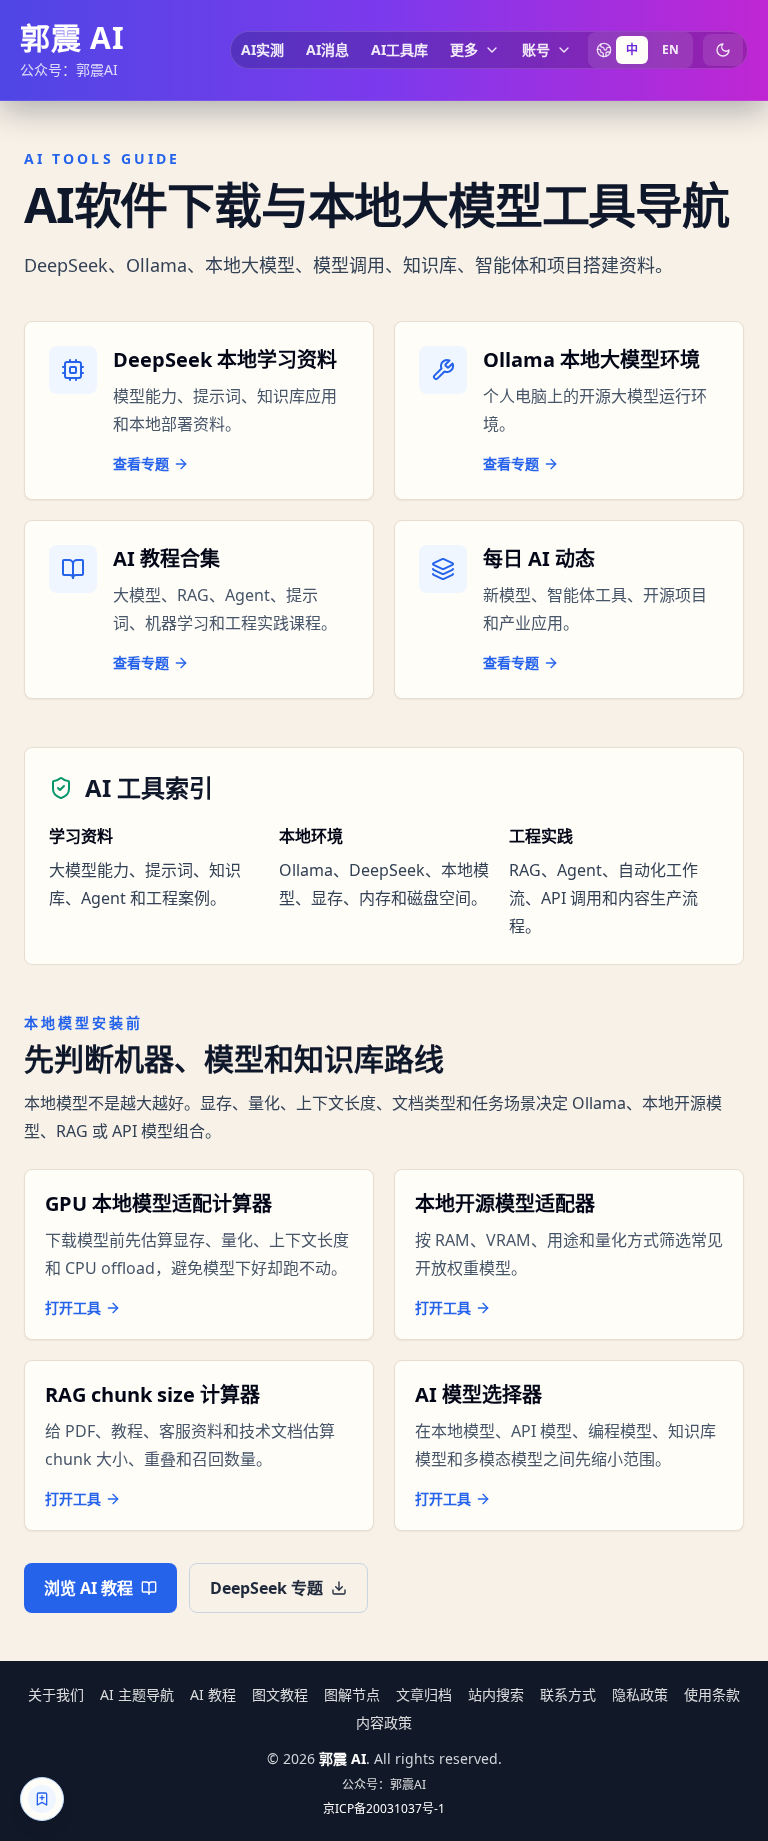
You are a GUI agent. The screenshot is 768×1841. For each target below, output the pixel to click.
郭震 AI (72, 38)
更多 (464, 49)
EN (670, 49)
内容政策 (384, 1722)
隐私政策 (640, 1694)
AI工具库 (399, 49)
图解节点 (352, 1694)
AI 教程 (213, 1694)
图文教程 (280, 1694)
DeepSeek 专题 (266, 1588)
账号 (536, 49)
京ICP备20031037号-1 (384, 1809)
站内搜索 (496, 1694)
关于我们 (56, 1694)
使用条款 (712, 1694)
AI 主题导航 (137, 1694)
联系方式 (568, 1694)
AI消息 (327, 49)
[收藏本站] (42, 1799)
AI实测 (262, 49)
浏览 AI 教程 (88, 1588)
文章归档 (424, 1694)
